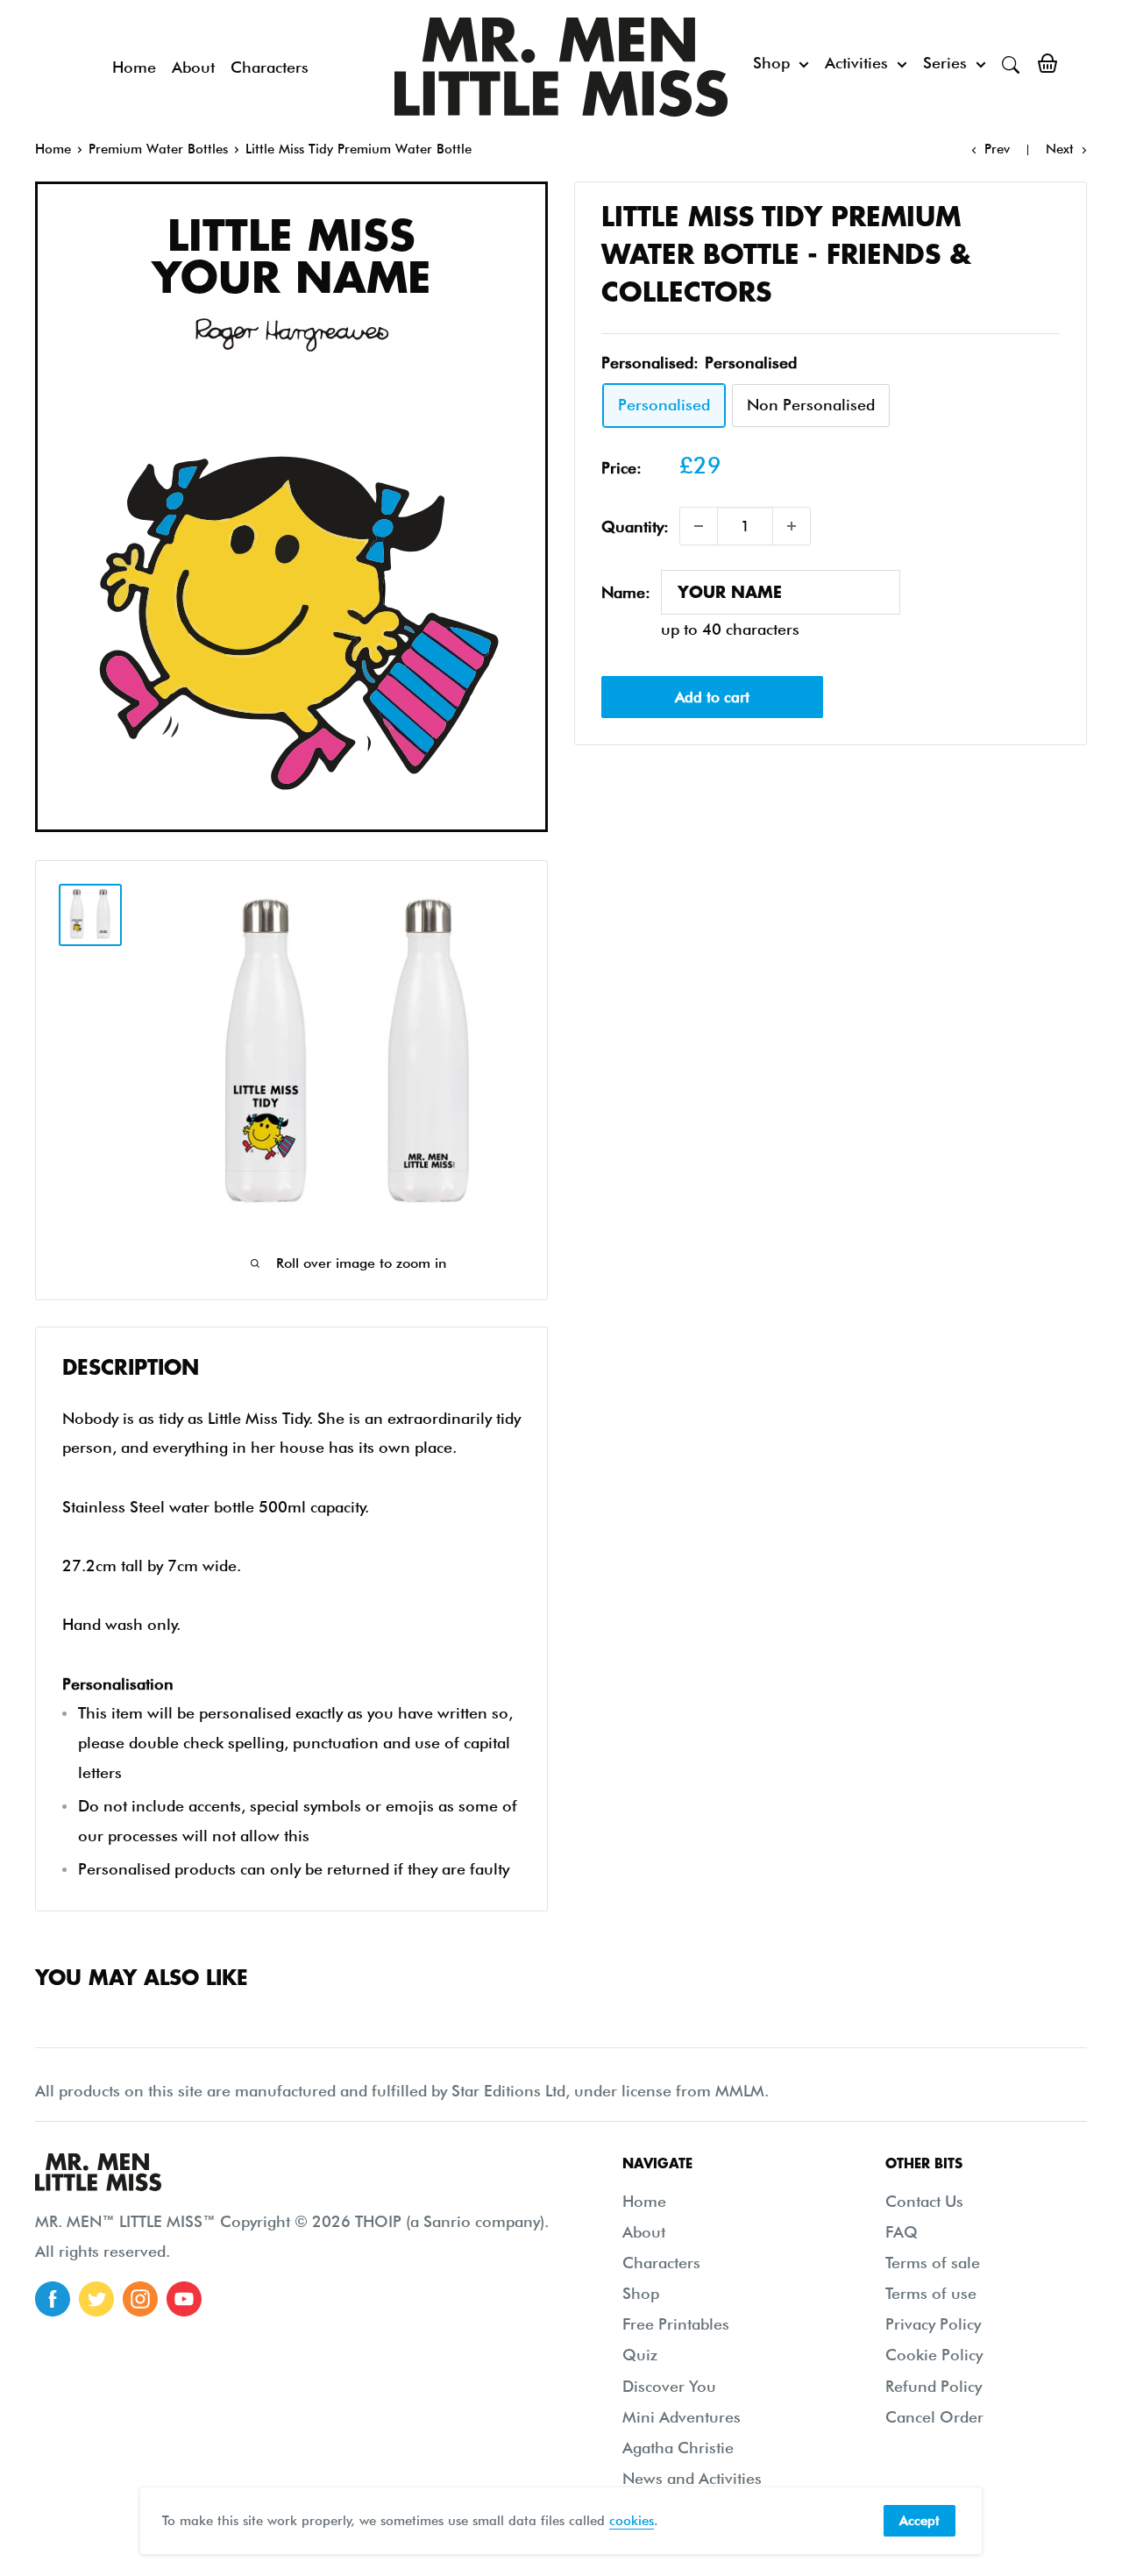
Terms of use (931, 2293)
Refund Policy (934, 2386)
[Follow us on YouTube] (184, 2299)
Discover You (669, 2386)
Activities (856, 63)
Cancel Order (934, 2417)
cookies (632, 2521)
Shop (771, 63)
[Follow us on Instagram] (140, 2299)
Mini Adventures (682, 2417)
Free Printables (676, 2324)
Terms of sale (933, 2263)
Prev (997, 149)
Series (945, 63)
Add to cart (712, 697)
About (193, 67)
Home (134, 67)
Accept (920, 2521)
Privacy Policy (933, 2324)
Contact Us (924, 2201)
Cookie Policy (934, 2355)
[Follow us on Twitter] (96, 2299)
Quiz (640, 2355)
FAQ (902, 2232)
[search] (1011, 63)
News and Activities (692, 2478)
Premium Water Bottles (158, 149)
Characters (270, 67)
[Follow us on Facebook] (53, 2299)
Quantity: (635, 527)
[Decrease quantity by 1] (699, 526)
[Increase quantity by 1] (792, 526)
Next (1060, 149)
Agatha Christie (678, 2448)
